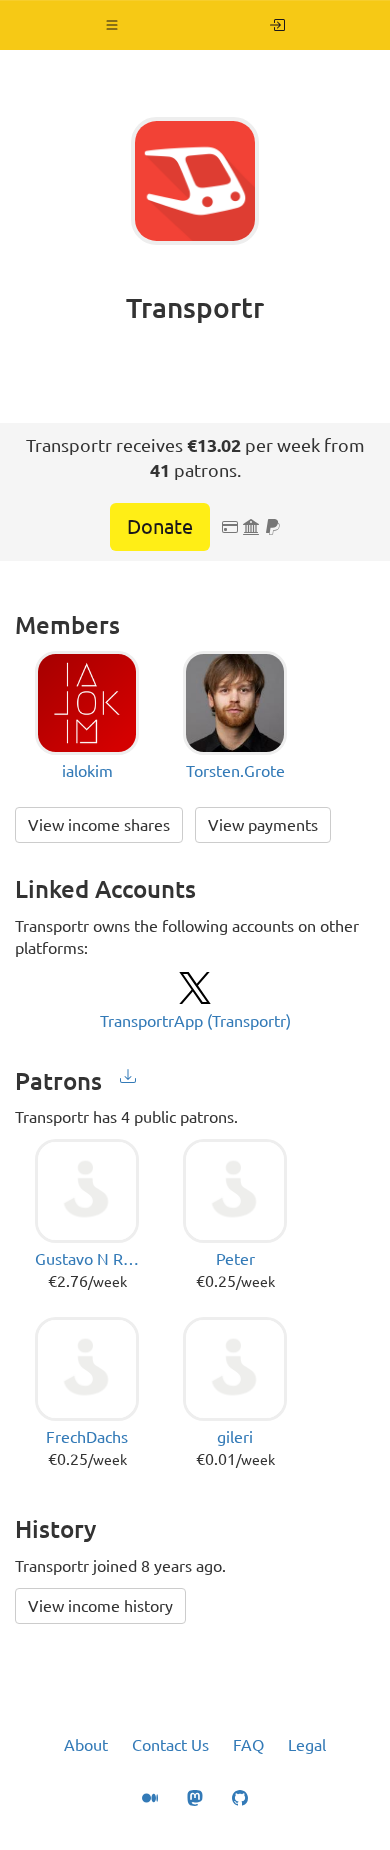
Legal (307, 1745)
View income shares (99, 825)
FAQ (248, 1745)
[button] (112, 25)
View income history (100, 1606)
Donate (160, 526)
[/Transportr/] (277, 25)
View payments (263, 825)
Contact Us (170, 1745)
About (86, 1745)
